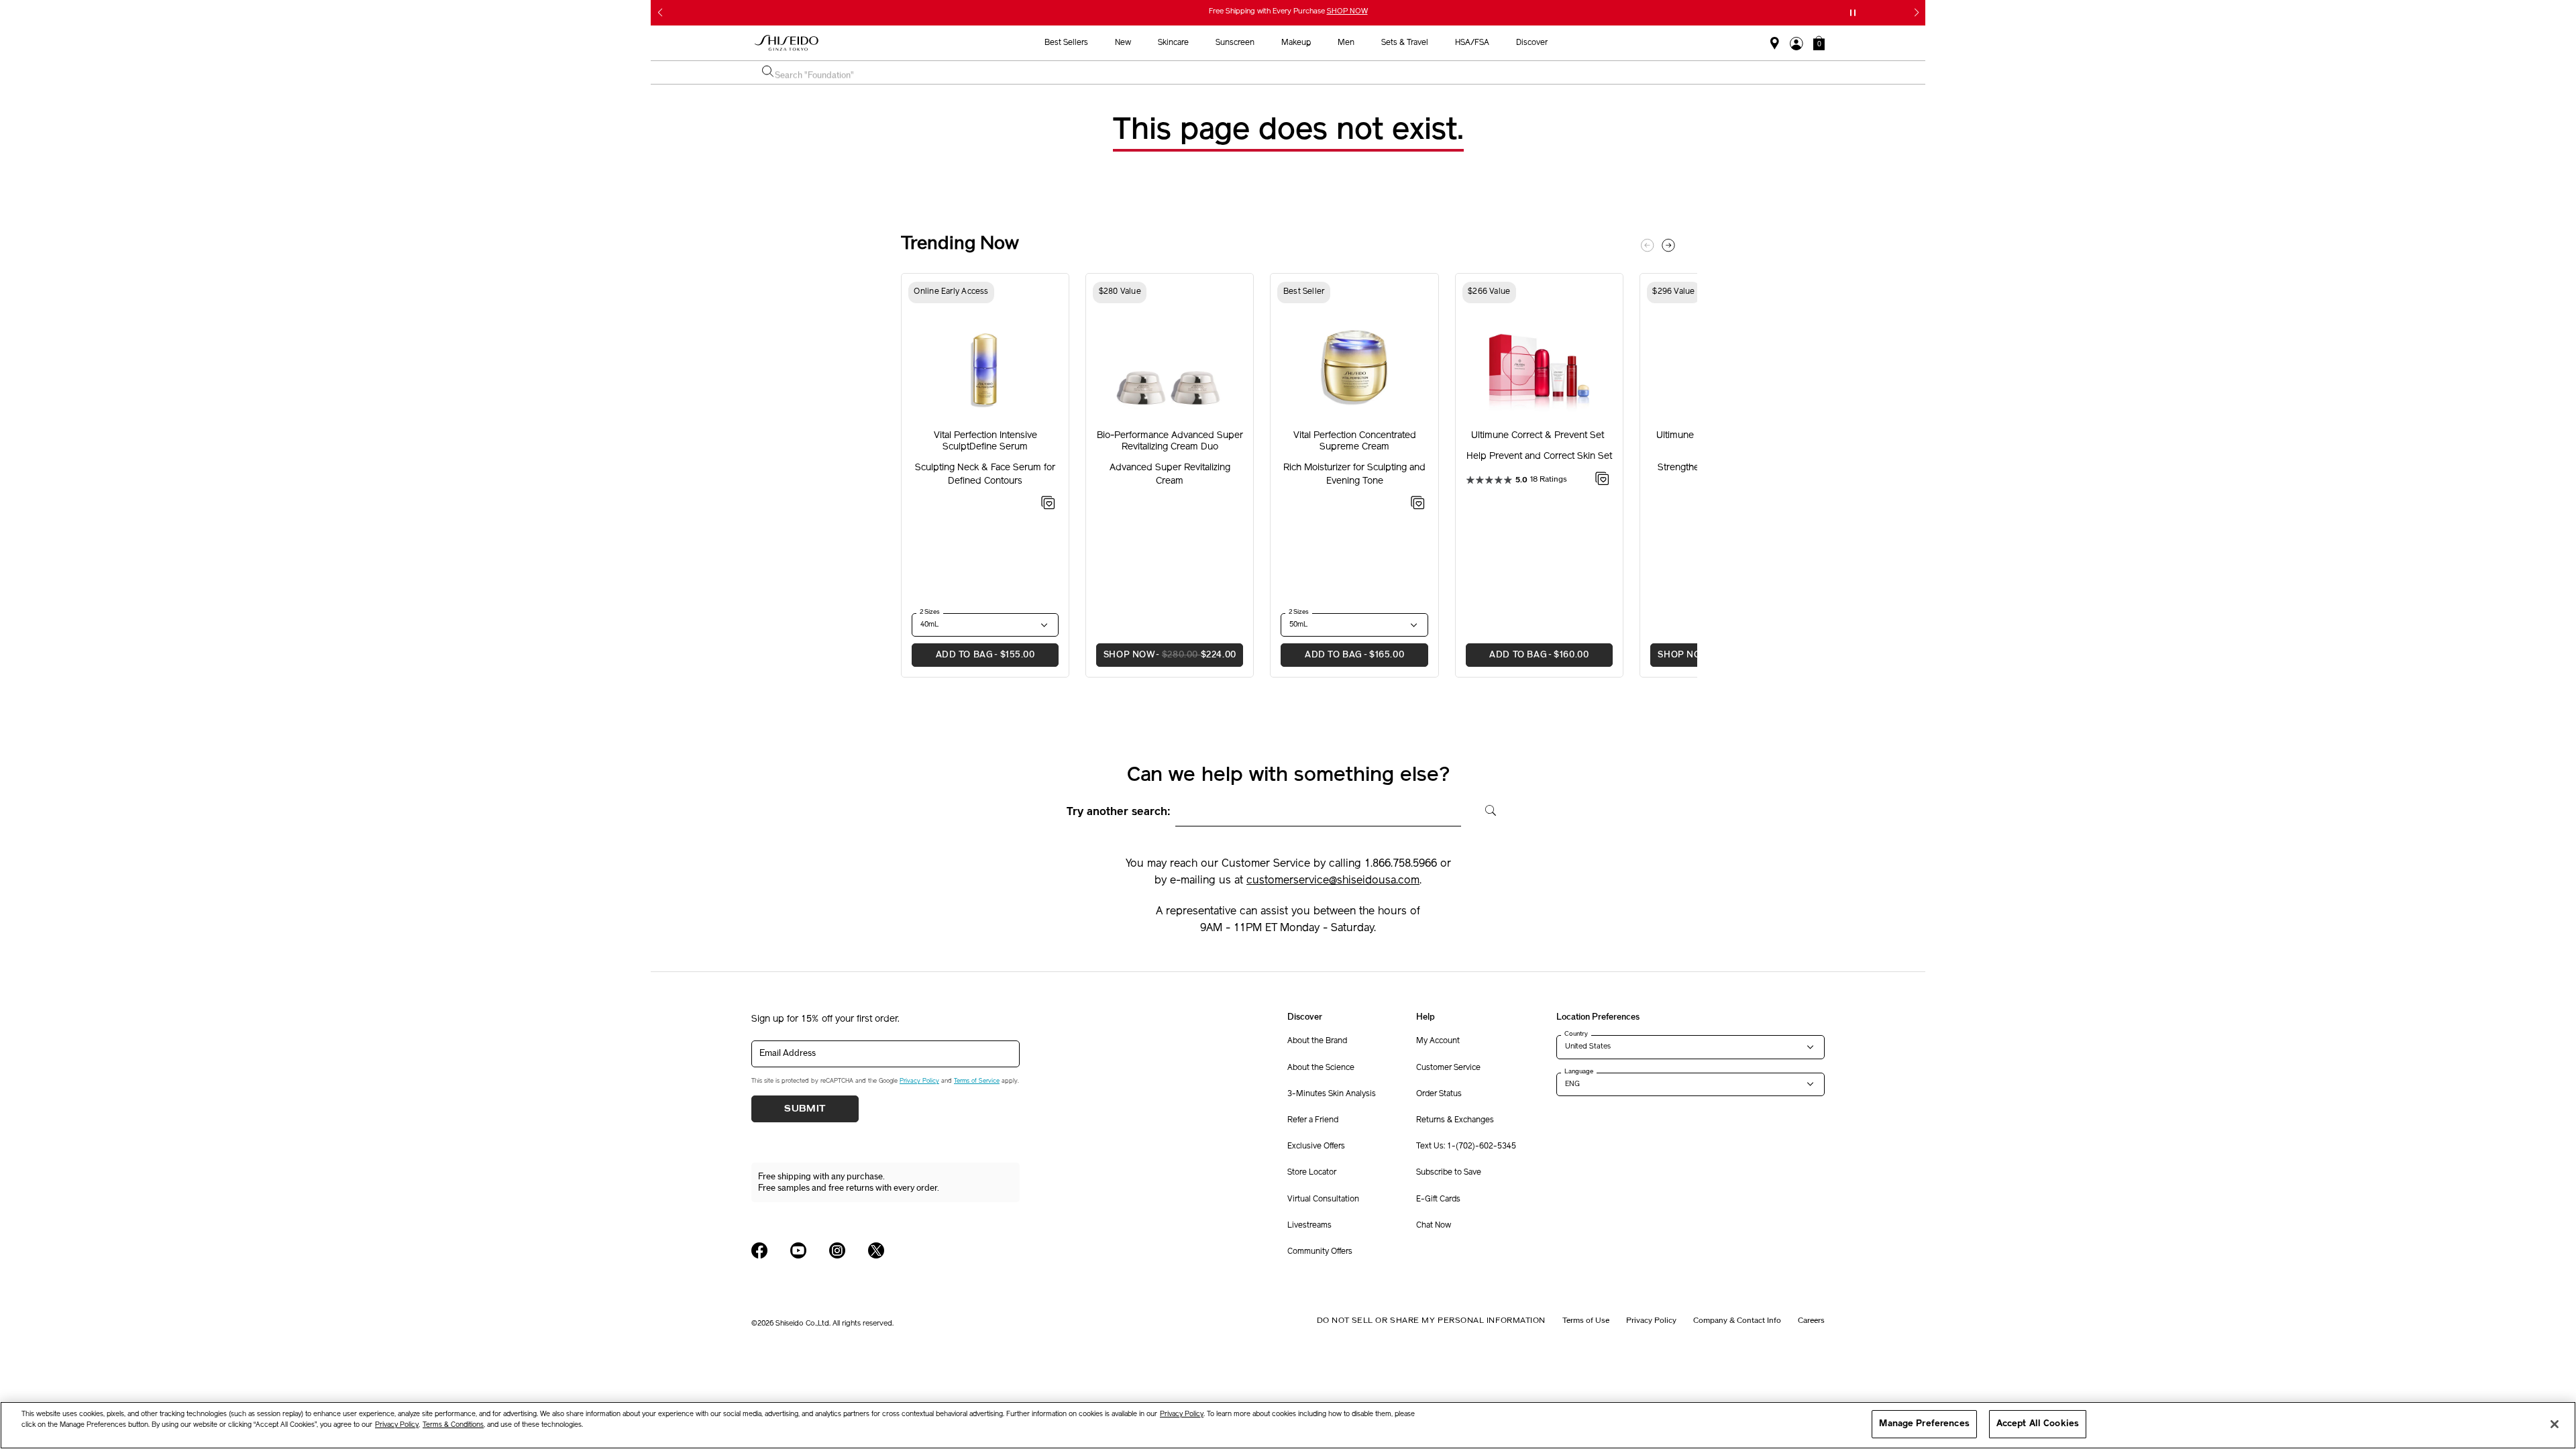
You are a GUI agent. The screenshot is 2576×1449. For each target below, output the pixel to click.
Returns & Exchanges (1455, 1120)
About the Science (1321, 1068)
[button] (1819, 43)
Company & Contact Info (1737, 1320)
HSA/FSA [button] (1472, 43)
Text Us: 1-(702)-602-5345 (1466, 1146)
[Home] (787, 43)
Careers (1811, 1320)
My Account (1438, 1041)
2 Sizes (930, 612)
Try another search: (1119, 812)
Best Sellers (1066, 43)
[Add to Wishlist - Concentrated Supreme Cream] (1418, 505)
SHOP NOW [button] (1166, 655)
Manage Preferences (1924, 1424)
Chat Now (1434, 1226)
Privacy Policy (919, 1081)
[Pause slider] (1853, 13)
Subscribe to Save (1449, 1173)
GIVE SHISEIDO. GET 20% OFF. (1290, 12)
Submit (805, 1109)
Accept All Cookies (2038, 1424)
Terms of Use (1586, 1320)
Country (1576, 1034)
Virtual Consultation (1323, 1199)
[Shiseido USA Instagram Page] (837, 1250)
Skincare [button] (1173, 43)
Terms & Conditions (453, 1425)
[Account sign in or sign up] (1796, 44)
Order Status (1439, 1094)
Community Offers (1320, 1252)
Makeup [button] (1296, 43)
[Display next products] (1668, 246)
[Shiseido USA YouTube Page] (798, 1250)
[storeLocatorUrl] (1775, 44)
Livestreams (1309, 1226)
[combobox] (1295, 72)
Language (1579, 1071)
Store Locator (1312, 1173)
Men (1346, 43)
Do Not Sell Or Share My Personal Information (1431, 1320)
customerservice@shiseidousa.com (1333, 881)
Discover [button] (1532, 43)
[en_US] (1486, 809)
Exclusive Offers (1316, 1146)
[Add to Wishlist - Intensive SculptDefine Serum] (1048, 505)
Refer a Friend (1313, 1120)
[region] (1288, 1425)
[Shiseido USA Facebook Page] (759, 1250)
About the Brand (1317, 1041)
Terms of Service (977, 1081)
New (1123, 43)
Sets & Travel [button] (1405, 43)
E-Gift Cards (1438, 1199)
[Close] (2555, 1424)
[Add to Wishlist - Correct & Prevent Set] (1602, 481)
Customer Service (1448, 1068)
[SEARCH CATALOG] (768, 72)
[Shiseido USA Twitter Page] (876, 1250)
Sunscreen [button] (1235, 43)
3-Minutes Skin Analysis (1332, 1094)
